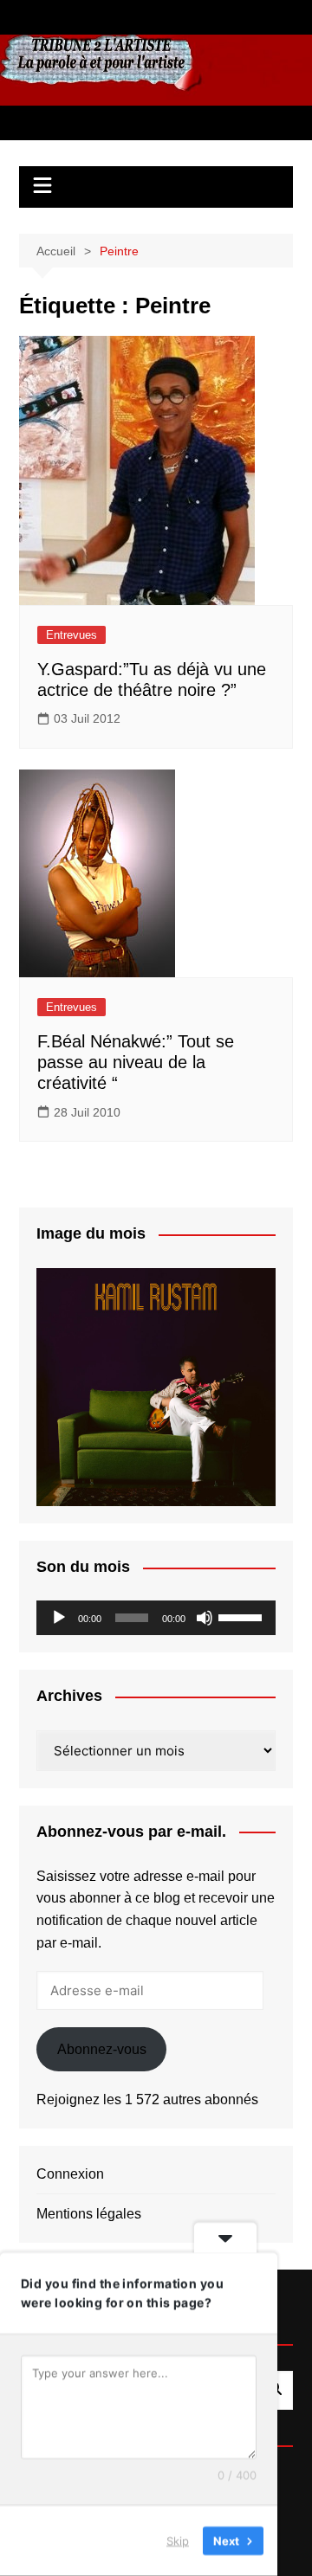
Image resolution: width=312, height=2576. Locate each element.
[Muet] (205, 1618)
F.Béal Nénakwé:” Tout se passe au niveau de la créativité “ (136, 1062)
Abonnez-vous (102, 2049)
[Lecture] (59, 1618)
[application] (156, 1618)
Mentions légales (89, 2214)
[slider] (243, 1616)
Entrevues (71, 635)
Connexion (70, 2174)
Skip (178, 2541)
